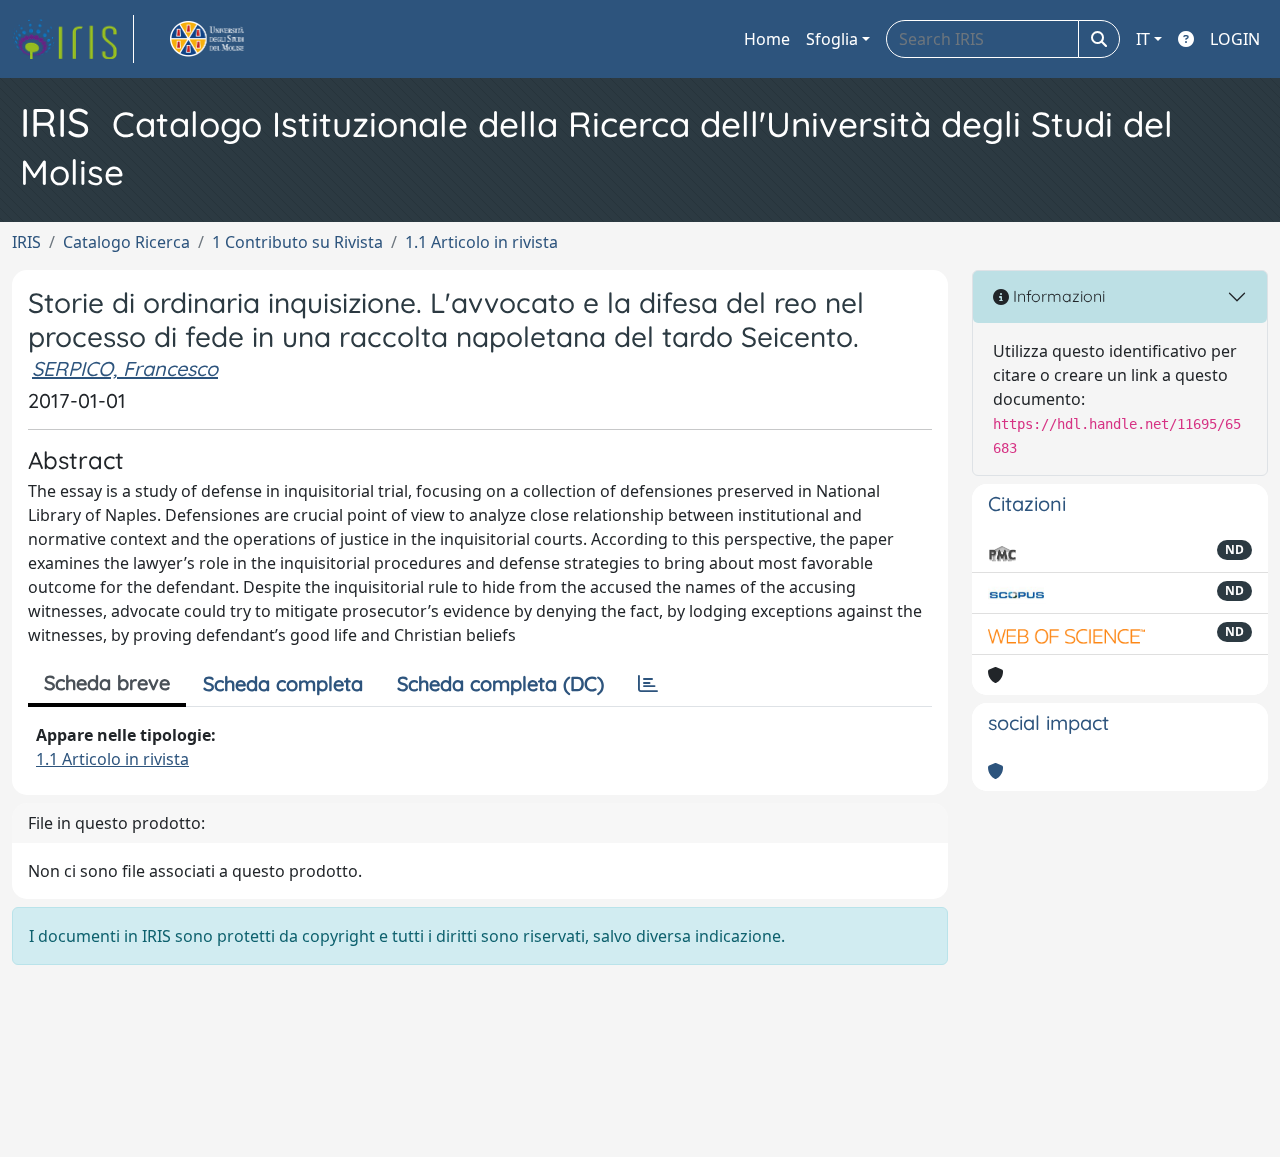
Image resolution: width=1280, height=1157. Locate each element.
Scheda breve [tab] (107, 682)
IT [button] (1143, 39)
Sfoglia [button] (832, 39)
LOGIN (1235, 39)
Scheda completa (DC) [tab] (500, 683)
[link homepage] (73, 39)
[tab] (648, 684)
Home (767, 39)
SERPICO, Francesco (125, 368)
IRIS (26, 242)
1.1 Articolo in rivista (481, 242)
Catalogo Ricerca (126, 242)
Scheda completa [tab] (283, 683)
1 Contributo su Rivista (297, 242)
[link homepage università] (230, 39)
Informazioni (1057, 296)
